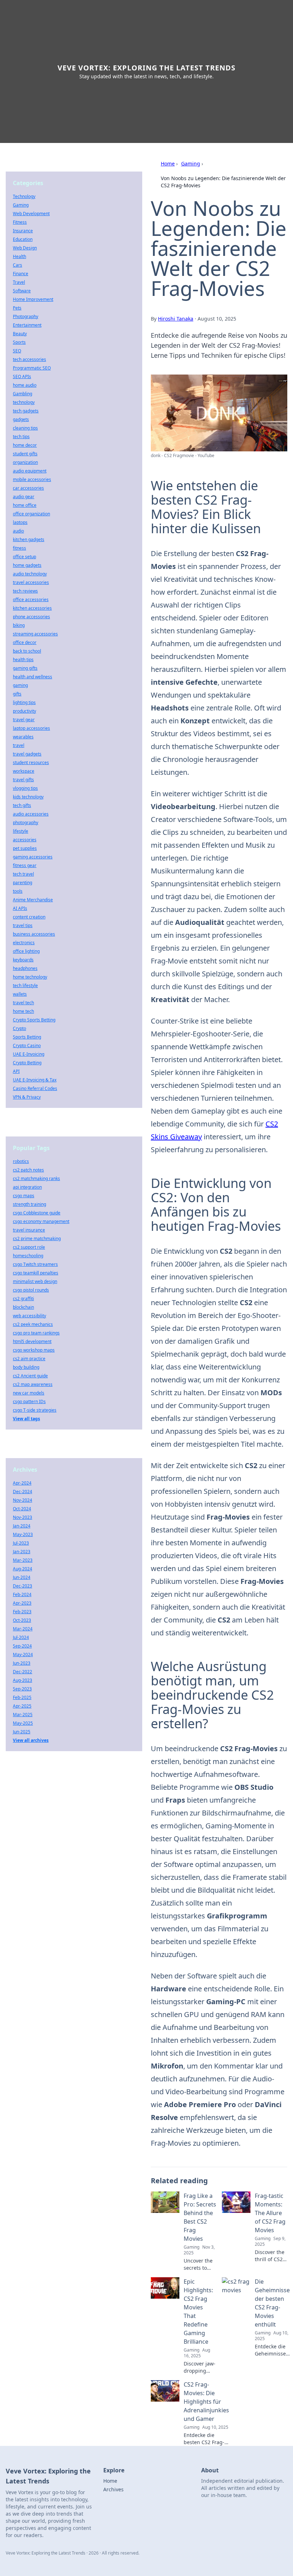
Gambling (23, 394)
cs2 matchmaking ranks (36, 1178)
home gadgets (27, 565)
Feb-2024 (22, 1594)
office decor (25, 642)
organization (25, 462)
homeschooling (28, 1256)
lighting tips (24, 702)
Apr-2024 (22, 1483)
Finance (21, 274)
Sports (19, 342)
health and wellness (33, 677)
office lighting (26, 951)
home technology (30, 977)
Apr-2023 (22, 1603)
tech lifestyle (25, 985)
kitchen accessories (32, 608)
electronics (24, 943)
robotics (21, 1161)
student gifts (25, 454)
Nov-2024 (23, 1500)
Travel (19, 282)
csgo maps (24, 1196)
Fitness (20, 222)
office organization (31, 514)
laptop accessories (31, 728)
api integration (27, 1187)
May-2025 (23, 1723)
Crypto (19, 1028)
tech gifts (22, 805)
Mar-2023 (23, 1560)
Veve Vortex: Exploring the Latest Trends (146, 68)
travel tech (23, 1003)
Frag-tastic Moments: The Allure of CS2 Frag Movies (270, 2213)
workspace (24, 771)
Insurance (23, 231)
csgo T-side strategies (35, 1410)
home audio (25, 385)
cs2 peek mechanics (33, 1324)
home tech (23, 1011)
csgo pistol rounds (31, 1290)
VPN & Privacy (27, 1097)
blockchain (23, 1307)
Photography (26, 316)
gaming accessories (33, 857)
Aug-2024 (23, 1569)
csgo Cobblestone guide (37, 1213)
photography (26, 823)
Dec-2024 (23, 1492)
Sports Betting (27, 1037)
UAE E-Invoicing (29, 1054)
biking (19, 625)
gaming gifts (25, 668)
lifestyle (21, 831)
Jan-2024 (22, 1526)
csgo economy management (41, 1221)
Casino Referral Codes (35, 1088)
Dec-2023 (23, 1586)
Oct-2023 (22, 1620)
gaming (20, 685)
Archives (113, 2489)
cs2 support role (29, 1247)
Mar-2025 (23, 1715)
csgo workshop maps (34, 1350)
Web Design (25, 248)
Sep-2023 (22, 1689)
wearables (23, 737)
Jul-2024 (21, 1637)
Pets (17, 308)
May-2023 (23, 1534)
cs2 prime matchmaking (37, 1239)
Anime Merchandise (33, 900)
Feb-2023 (22, 1612)
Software (22, 291)
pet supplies (25, 848)
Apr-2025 (22, 1706)
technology (24, 402)
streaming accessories (35, 634)
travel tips (23, 925)
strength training (29, 1204)
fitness (19, 548)
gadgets (21, 419)
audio (18, 531)
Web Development (31, 214)
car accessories (28, 488)
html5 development (32, 1341)
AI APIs (20, 908)
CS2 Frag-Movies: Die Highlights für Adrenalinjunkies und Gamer (206, 2402)
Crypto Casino (27, 1046)
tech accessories (29, 359)
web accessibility (29, 1316)
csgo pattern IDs (29, 1401)
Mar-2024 (23, 1629)
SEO (17, 351)
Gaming (191, 164)
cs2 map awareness (33, 1384)
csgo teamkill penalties (36, 1273)
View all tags (26, 1419)
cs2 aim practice (29, 1359)
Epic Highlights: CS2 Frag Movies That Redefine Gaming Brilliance (198, 2312)
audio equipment (30, 471)
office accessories (31, 600)
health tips (23, 660)
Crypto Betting (27, 1063)
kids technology (28, 797)
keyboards (23, 960)
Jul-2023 (21, 1543)
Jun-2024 (22, 1577)
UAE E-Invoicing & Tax (35, 1080)
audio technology (30, 574)
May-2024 (23, 1654)
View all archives (31, 1740)
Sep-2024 (22, 1646)
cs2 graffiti (23, 1299)
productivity (24, 711)
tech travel (23, 874)
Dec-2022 (23, 1672)
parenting (23, 883)
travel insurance (29, 1230)
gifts (17, 694)
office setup (24, 557)
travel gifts (23, 780)
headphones (25, 968)
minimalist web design (35, 1281)
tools (18, 891)
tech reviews (25, 591)
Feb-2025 (22, 1697)
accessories (25, 840)
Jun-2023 (22, 1663)
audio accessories (31, 814)
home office (25, 505)
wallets (20, 994)
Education (23, 239)
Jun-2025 (22, 1732)
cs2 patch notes (28, 1170)
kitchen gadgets (29, 539)
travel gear (24, 720)
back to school (27, 651)
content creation (29, 917)
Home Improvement (33, 299)
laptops (20, 522)
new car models (29, 1393)
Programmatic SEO (32, 368)
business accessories (34, 934)
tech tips (21, 437)
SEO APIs (22, 377)
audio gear (24, 497)
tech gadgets (26, 411)
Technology (24, 196)
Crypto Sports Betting (34, 1020)
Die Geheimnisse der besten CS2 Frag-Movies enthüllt (272, 2303)
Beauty (20, 334)
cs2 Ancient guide (30, 1376)
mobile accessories (32, 479)
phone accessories (31, 617)
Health (19, 256)
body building (26, 1367)
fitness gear (25, 865)
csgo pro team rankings (36, 1333)
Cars (18, 265)
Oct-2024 (22, 1509)
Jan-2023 (22, 1552)
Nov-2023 (23, 1517)
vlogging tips (25, 788)
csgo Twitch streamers (35, 1264)
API (16, 1071)
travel (19, 745)
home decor (25, 445)
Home (168, 164)
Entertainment (27, 325)
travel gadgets (27, 754)
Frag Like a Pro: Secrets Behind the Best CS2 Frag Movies (200, 2217)
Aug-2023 (23, 1680)
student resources (31, 762)
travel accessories (31, 582)
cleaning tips (25, 428)
